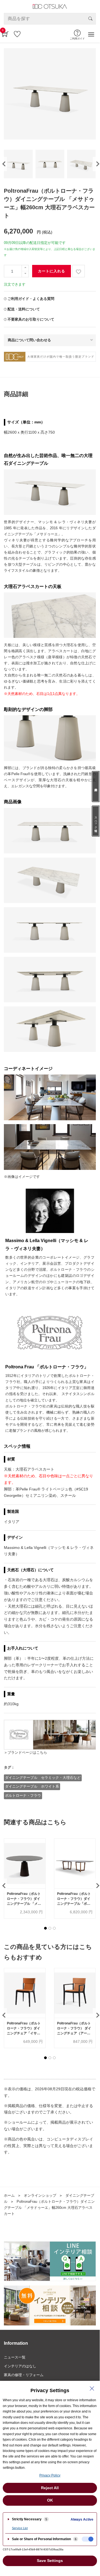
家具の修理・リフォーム (24, 2375)
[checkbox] (88, 2539)
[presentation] (96, 164)
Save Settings (50, 2561)
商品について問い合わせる (29, 340)
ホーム (9, 2195)
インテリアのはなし (20, 2366)
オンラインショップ (40, 2195)
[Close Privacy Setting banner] (92, 2389)
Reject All (50, 2488)
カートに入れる (52, 271)
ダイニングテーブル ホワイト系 (32, 1786)
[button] (45, 1928)
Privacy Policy (50, 2475)
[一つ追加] (25, 268)
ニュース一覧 (15, 2357)
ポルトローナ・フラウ (23, 1795)
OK (50, 2500)
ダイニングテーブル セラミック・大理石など (43, 1778)
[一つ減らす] (25, 274)
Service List (20, 2528)
